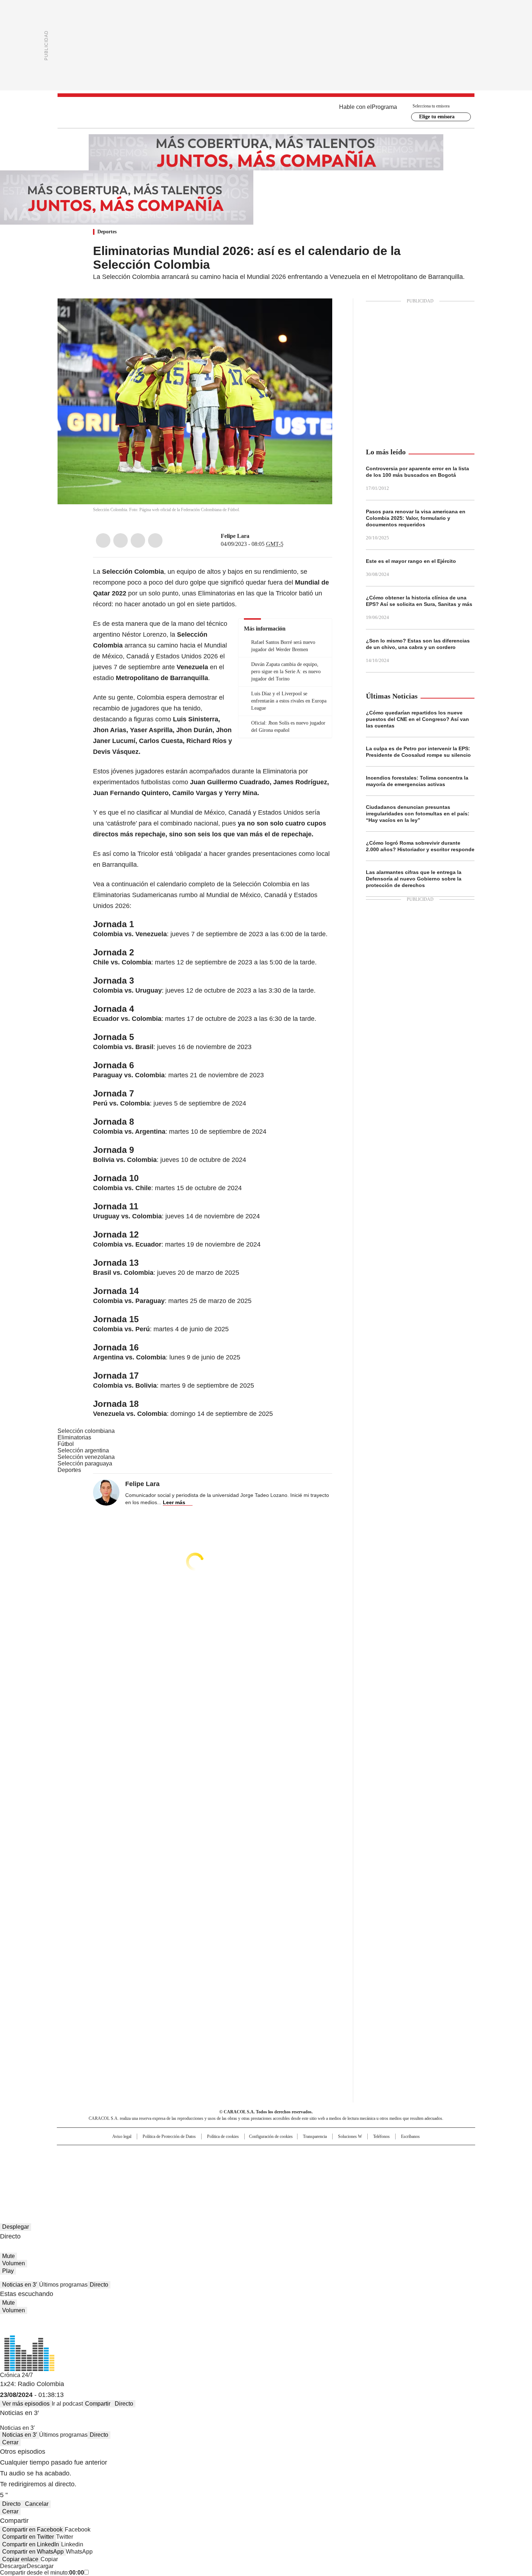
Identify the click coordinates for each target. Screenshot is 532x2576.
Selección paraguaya (85, 1463)
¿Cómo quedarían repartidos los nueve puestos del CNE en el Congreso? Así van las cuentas (417, 719)
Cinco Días (280, 2165)
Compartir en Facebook (32, 2530)
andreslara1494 (263, 536)
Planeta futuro (364, 2165)
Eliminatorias (74, 1437)
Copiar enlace (20, 2559)
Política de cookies (223, 2136)
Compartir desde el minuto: (42, 2573)
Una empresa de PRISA (119, 2161)
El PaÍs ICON (279, 2176)
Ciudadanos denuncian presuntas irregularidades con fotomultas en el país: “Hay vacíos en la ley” (418, 814)
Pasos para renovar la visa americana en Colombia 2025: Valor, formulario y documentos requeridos (416, 518)
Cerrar (10, 2442)
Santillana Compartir (287, 2154)
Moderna (214, 2176)
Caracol (397, 2154)
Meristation (378, 2176)
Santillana (246, 2154)
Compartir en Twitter (28, 2537)
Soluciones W (350, 2136)
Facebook (103, 540)
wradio (252, 2165)
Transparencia (315, 2136)
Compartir (98, 2404)
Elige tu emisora (437, 117)
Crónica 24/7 (16, 2375)
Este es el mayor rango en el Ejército (411, 561)
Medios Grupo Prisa (119, 2178)
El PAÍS (181, 2154)
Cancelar (37, 2504)
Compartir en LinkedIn (31, 2544)
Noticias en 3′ (20, 2285)
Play (8, 2271)
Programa (384, 107)
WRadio (266, 113)
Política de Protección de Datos (169, 2136)
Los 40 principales (213, 2154)
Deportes (107, 232)
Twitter (121, 540)
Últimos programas (63, 2285)
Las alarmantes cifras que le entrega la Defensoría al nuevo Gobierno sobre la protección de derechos (414, 879)
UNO (230, 2165)
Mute (9, 2256)
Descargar (13, 2566)
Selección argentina (83, 1450)
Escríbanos (410, 2136)
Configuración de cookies (271, 2136)
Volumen (14, 2263)
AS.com (346, 2154)
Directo (99, 2285)
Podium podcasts (248, 2176)
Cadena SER (321, 2154)
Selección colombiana (86, 1431)
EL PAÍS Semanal (333, 2165)
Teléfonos (381, 2136)
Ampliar (318, 313)
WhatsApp (155, 540)
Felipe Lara (235, 536)
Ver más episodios (26, 2404)
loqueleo (343, 2176)
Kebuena (394, 2165)
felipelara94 (254, 536)
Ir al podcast (67, 2404)
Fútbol (66, 1444)
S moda (311, 2176)
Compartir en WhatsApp (33, 2552)
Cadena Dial (307, 2165)
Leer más (174, 1502)
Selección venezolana (86, 1457)
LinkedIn (138, 540)
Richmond (178, 2176)
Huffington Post (191, 2165)
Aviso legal (122, 2136)
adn (370, 2154)
